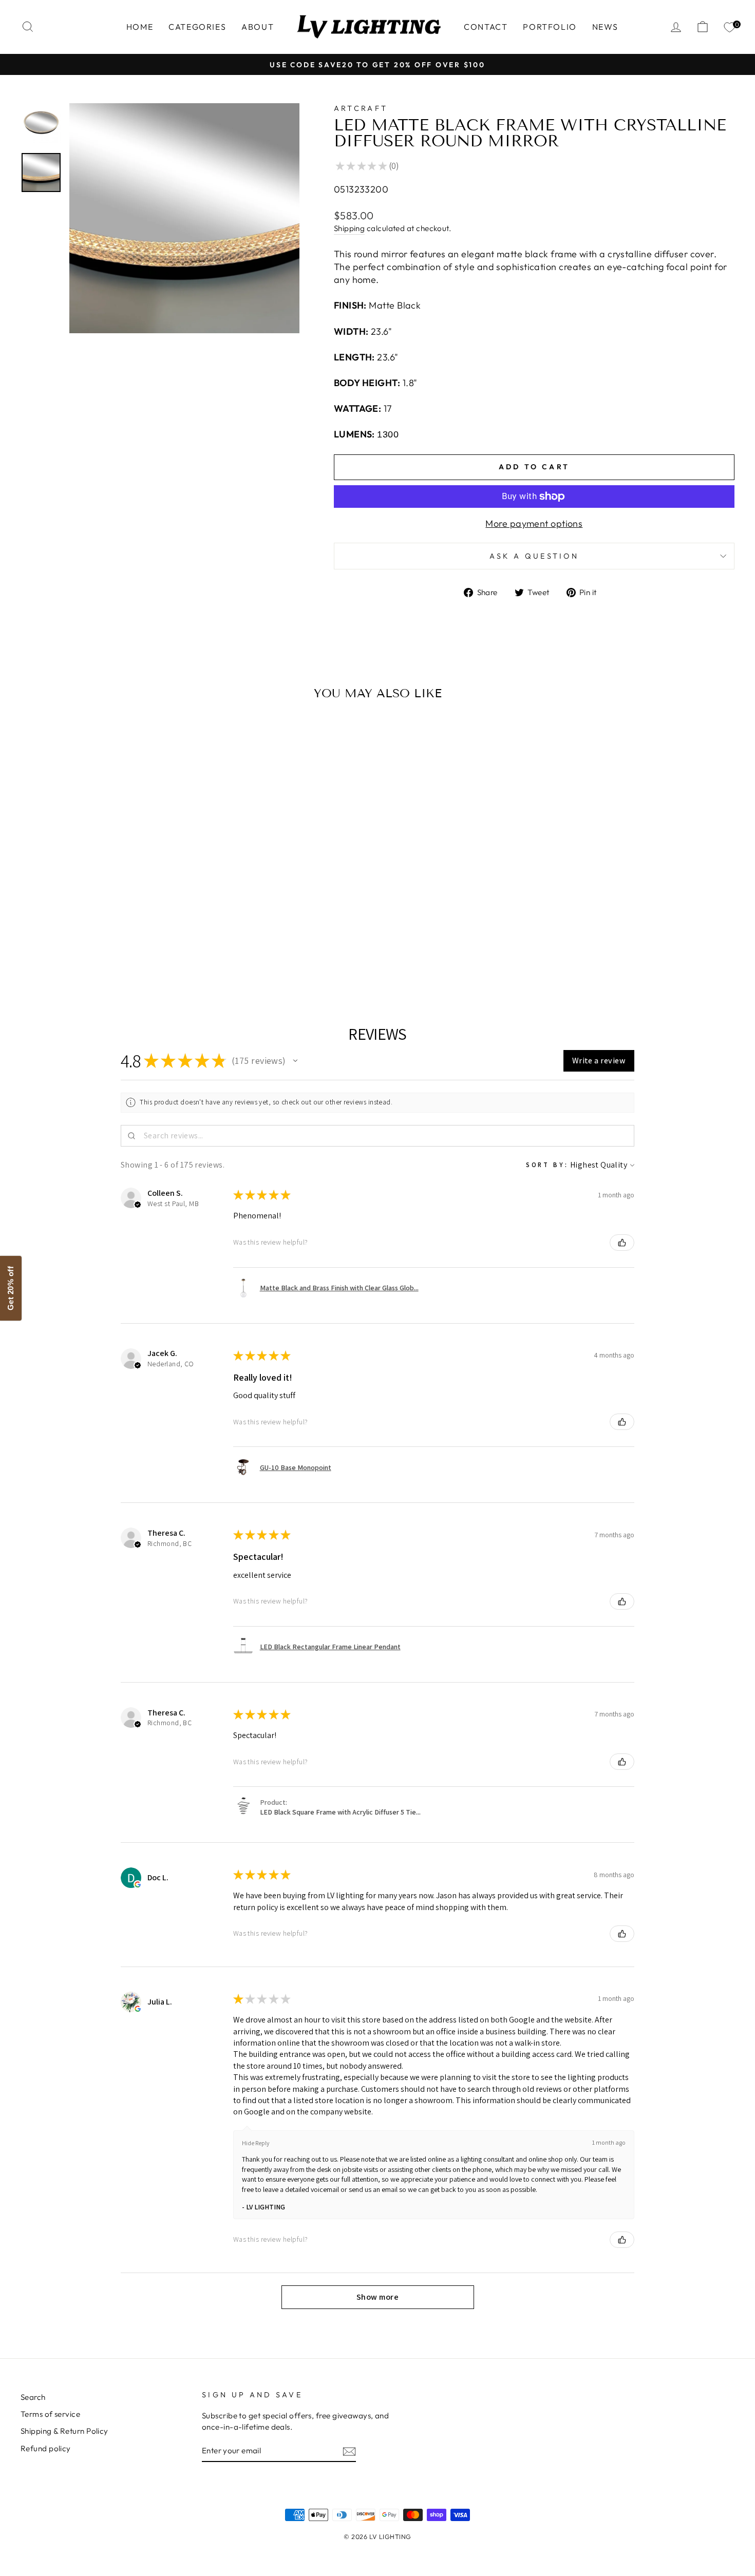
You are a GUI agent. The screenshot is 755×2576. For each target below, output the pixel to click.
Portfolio (550, 27)
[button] (295, 1061)
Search (33, 2397)
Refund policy (46, 2448)
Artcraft (361, 108)
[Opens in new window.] (138, 1884)
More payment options (534, 523)
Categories (197, 27)
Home (140, 27)
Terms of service (50, 2414)
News (605, 27)
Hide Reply (256, 2143)
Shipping (350, 228)
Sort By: (547, 1165)
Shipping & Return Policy (64, 2431)
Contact (486, 27)
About (258, 27)
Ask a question (534, 556)
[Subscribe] (349, 2451)
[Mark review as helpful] (622, 1243)
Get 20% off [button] (11, 1288)
